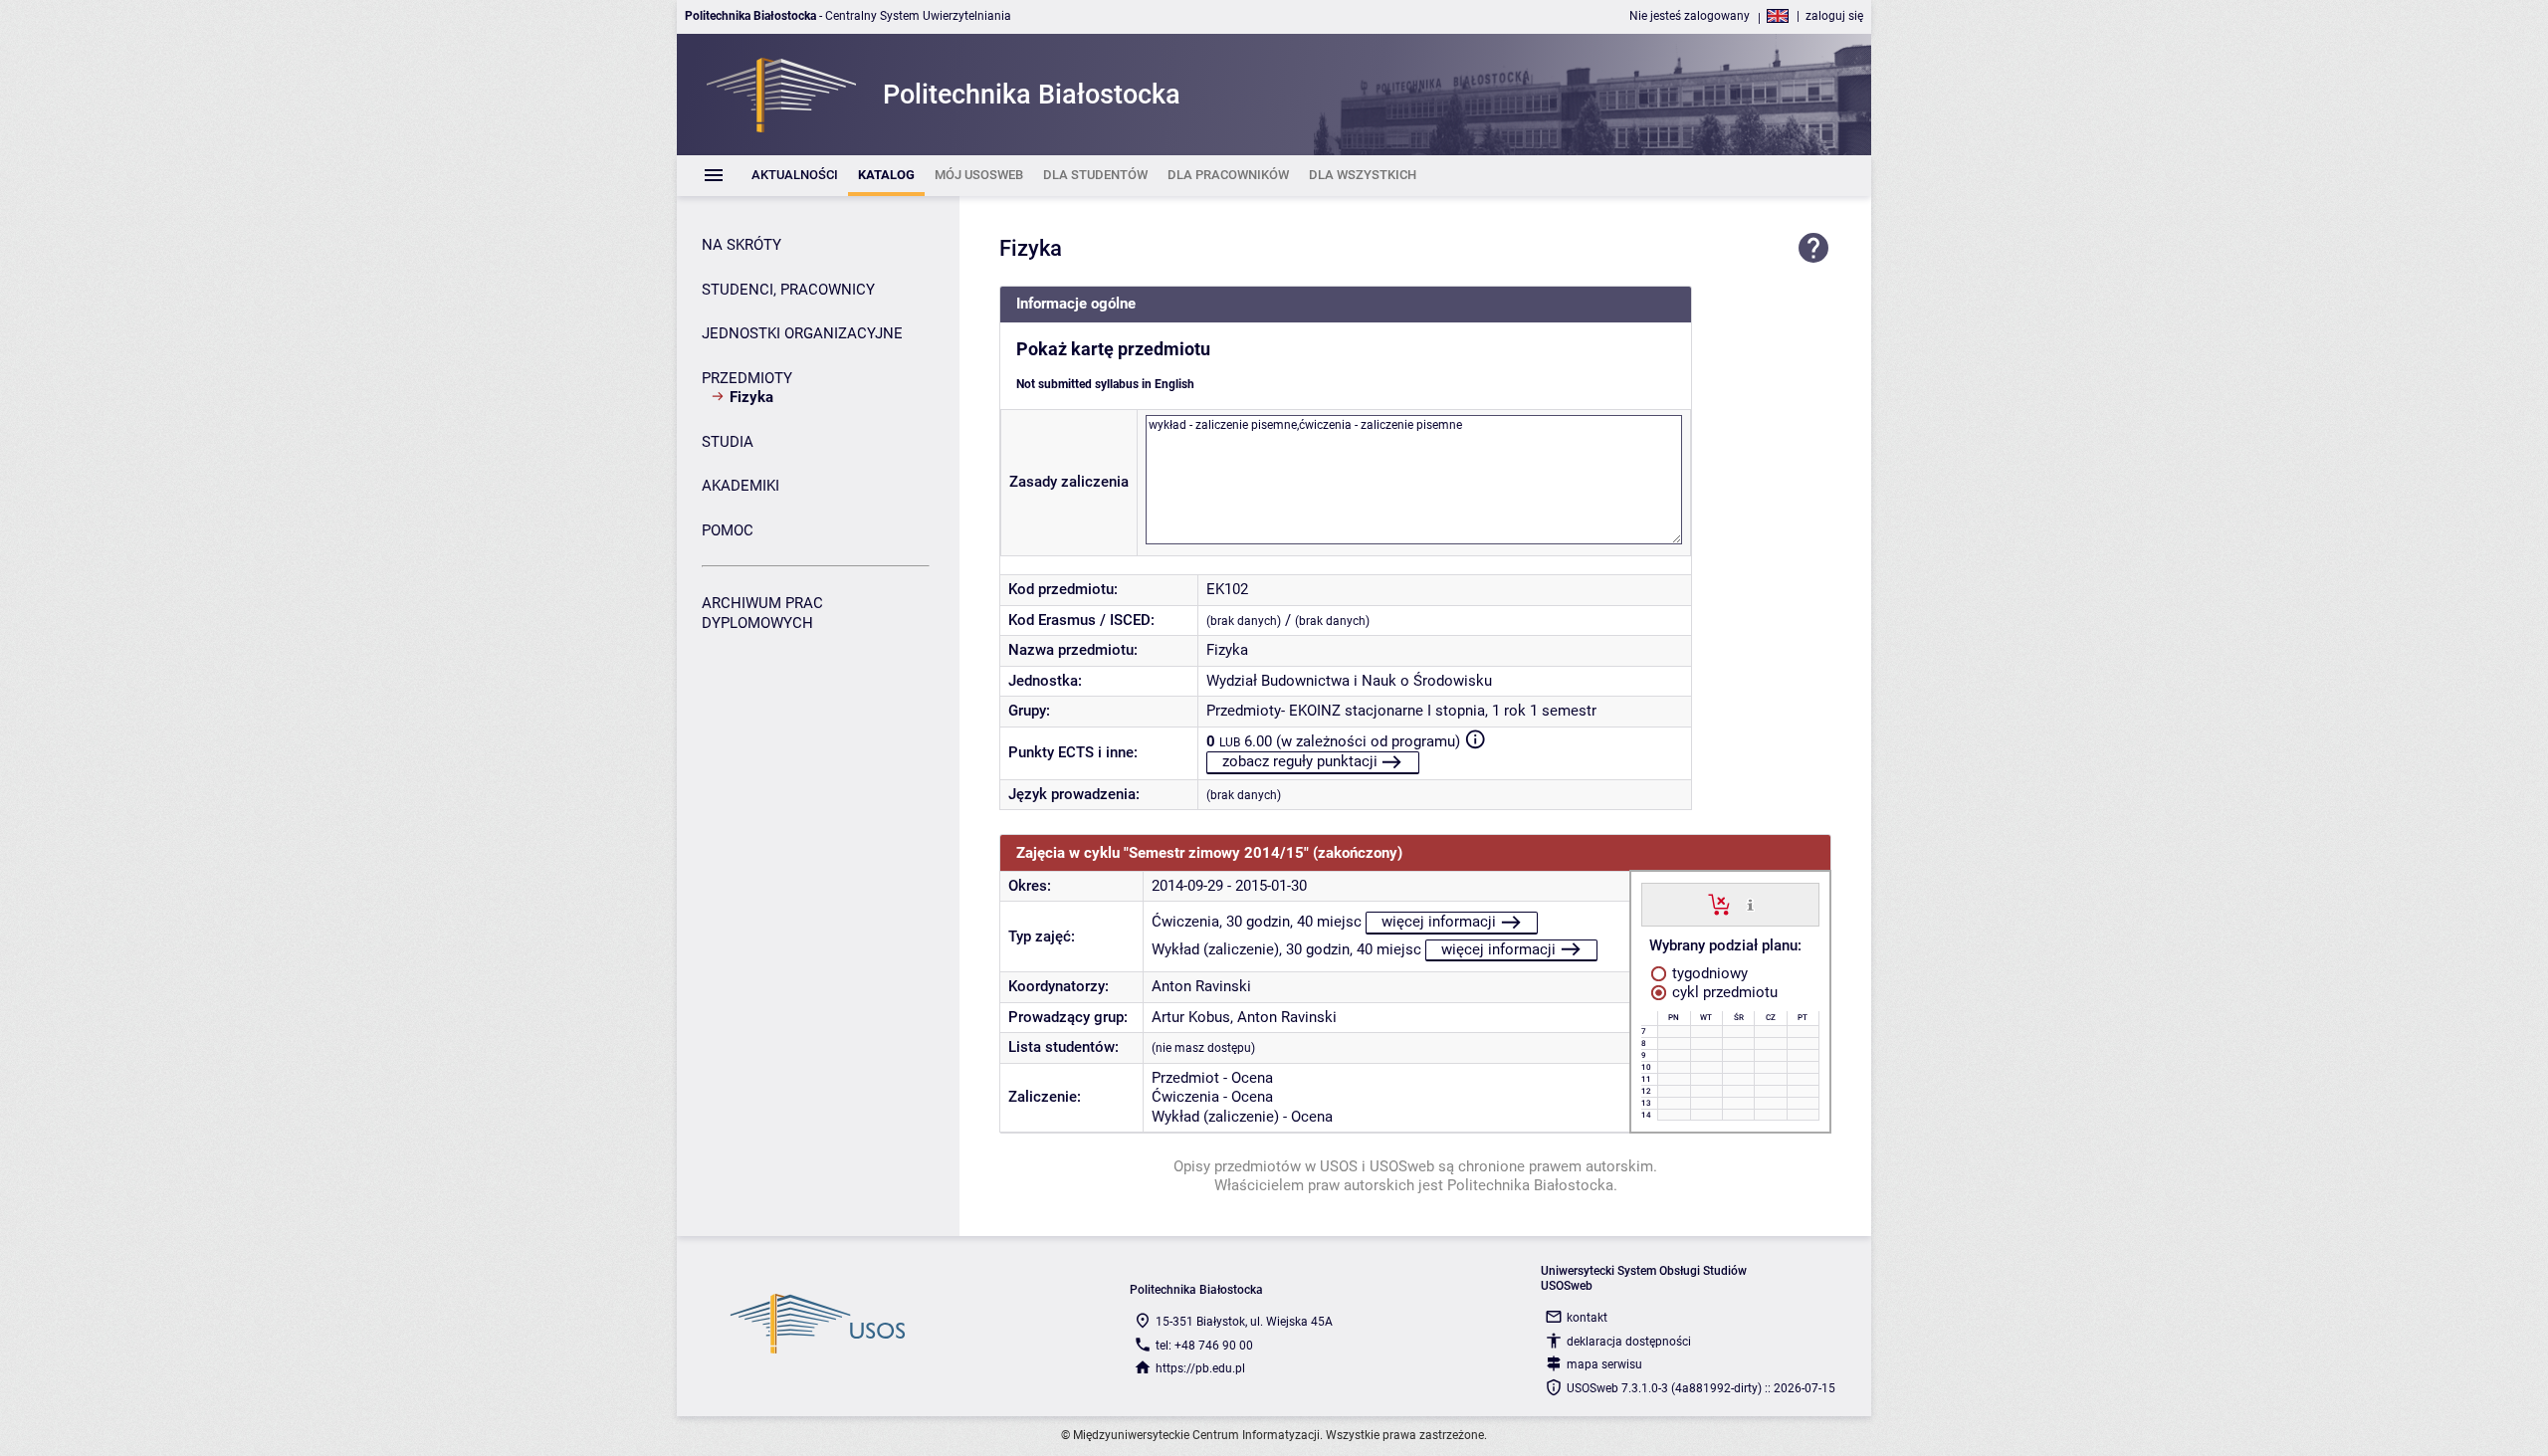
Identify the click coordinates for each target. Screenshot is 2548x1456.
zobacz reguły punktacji (1300, 761)
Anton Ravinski (1201, 986)
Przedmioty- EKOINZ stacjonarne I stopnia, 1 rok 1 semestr (1401, 711)
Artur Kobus (1191, 1017)
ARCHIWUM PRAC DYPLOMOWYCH (762, 613)
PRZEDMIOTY (747, 378)
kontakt (1587, 1318)
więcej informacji (1439, 922)
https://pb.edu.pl (1200, 1368)
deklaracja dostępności (1629, 1342)
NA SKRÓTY (742, 245)
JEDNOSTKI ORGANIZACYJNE (802, 333)
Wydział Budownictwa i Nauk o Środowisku (1349, 681)
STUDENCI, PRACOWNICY (788, 290)
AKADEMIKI (741, 486)
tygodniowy (1708, 973)
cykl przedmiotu (1723, 992)
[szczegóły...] (1750, 904)
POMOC (728, 530)
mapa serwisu (1604, 1364)
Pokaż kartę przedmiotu (1113, 349)
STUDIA (728, 442)
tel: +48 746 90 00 (1204, 1346)
